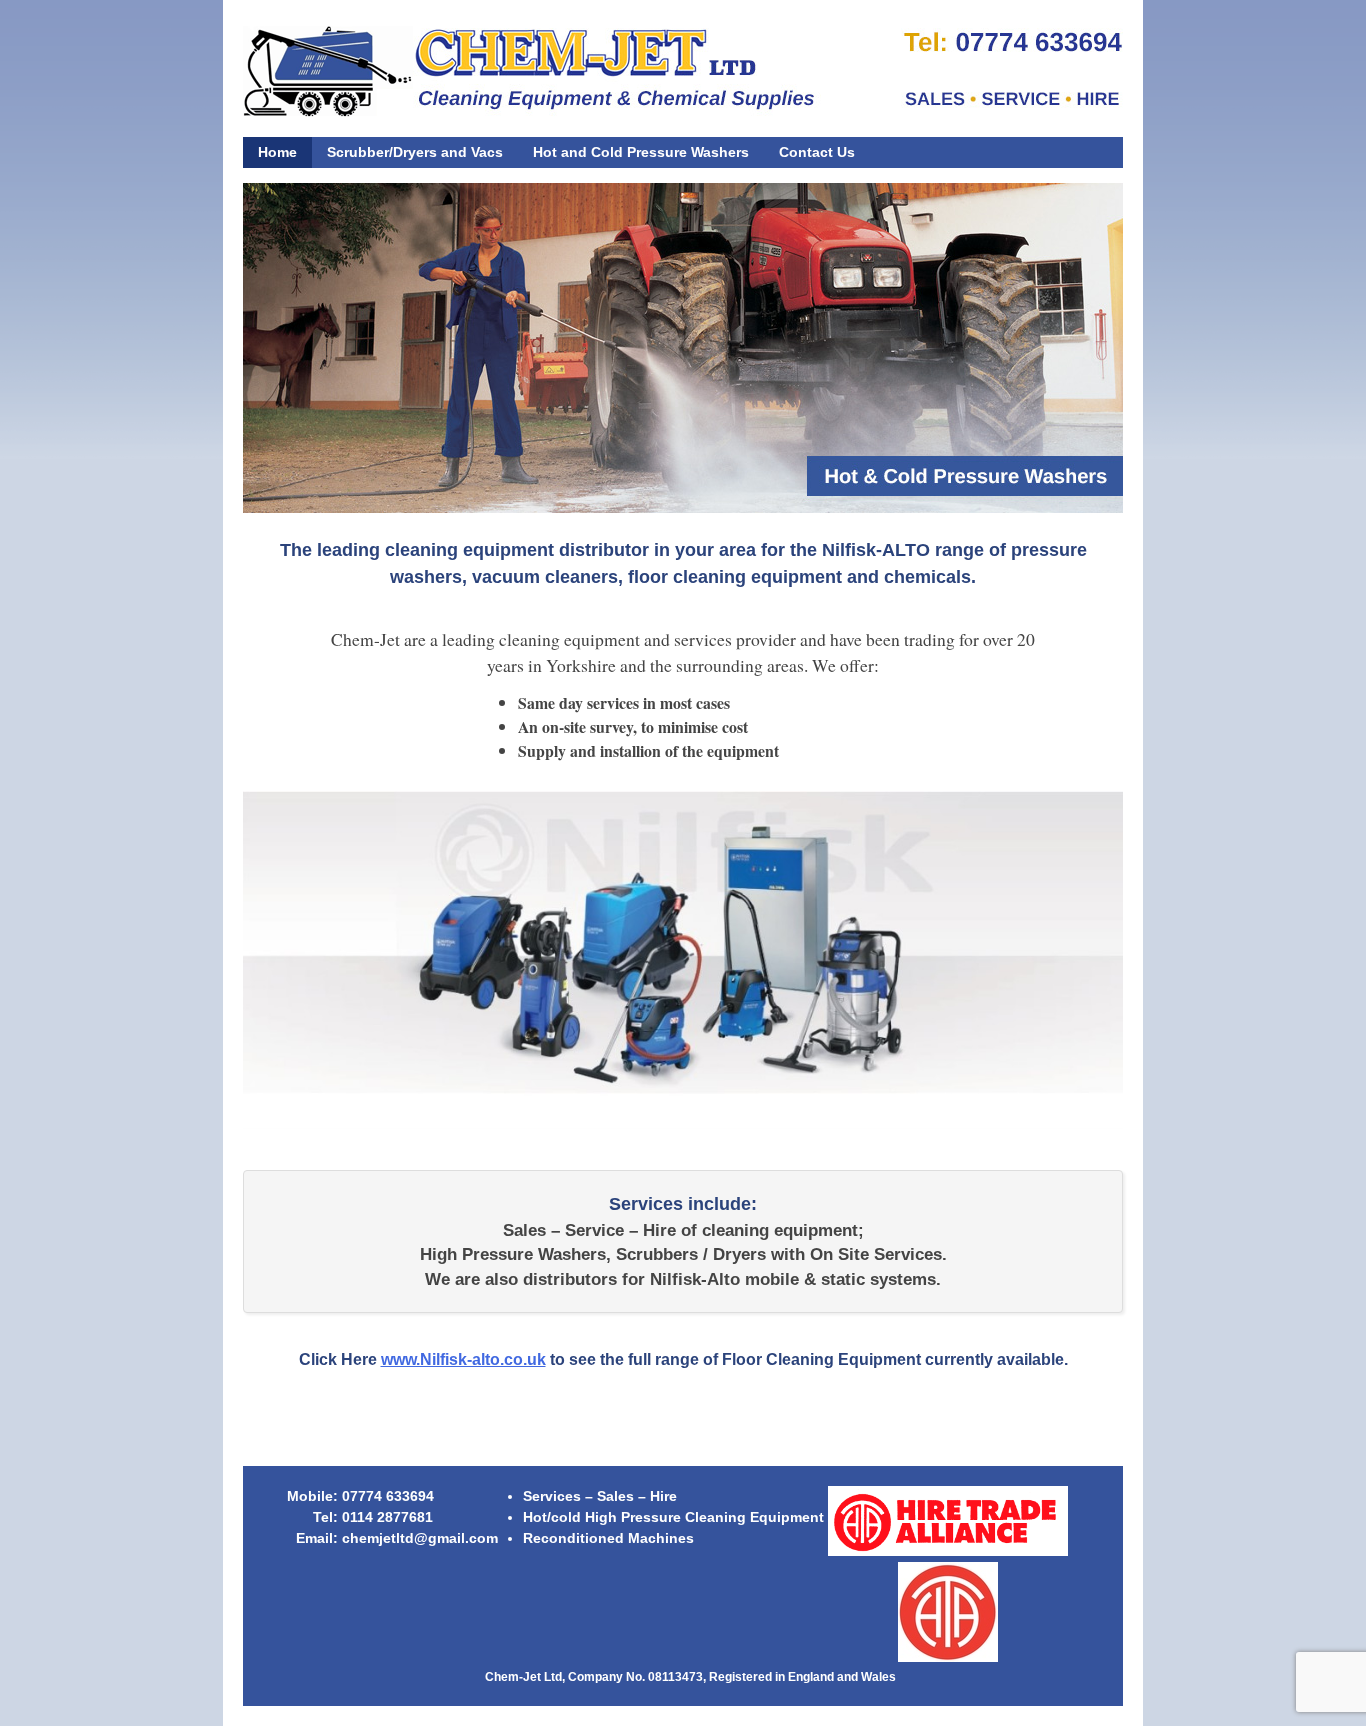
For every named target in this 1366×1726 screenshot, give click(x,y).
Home (277, 152)
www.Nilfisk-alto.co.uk (463, 1359)
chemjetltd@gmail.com (420, 1538)
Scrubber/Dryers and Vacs (415, 152)
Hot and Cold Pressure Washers (641, 152)
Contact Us (817, 152)
